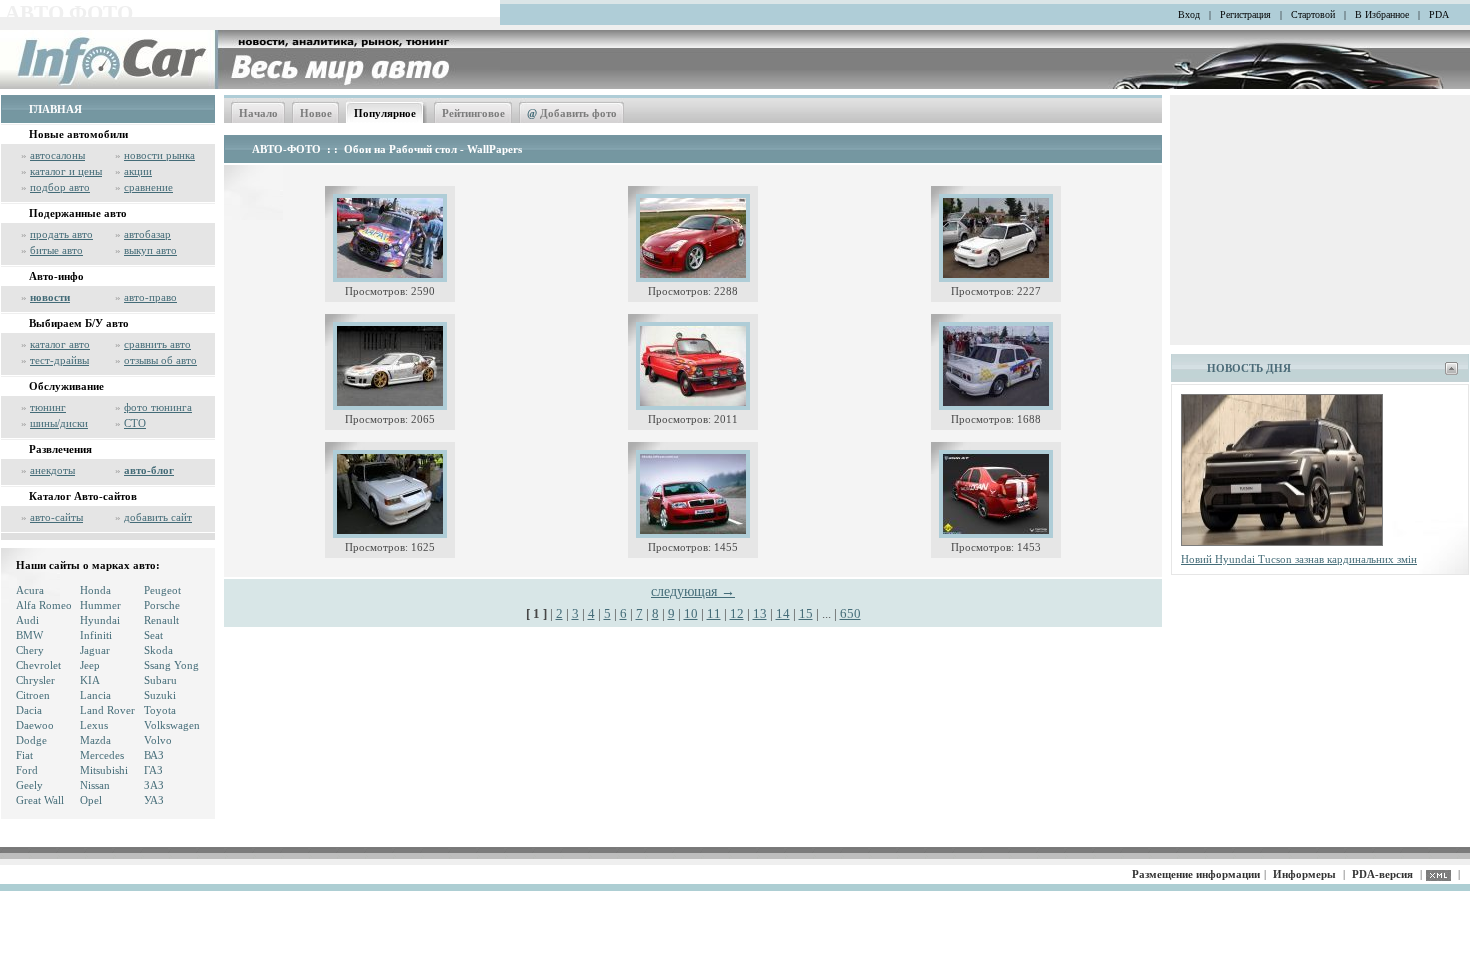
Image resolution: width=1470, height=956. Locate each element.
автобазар (147, 234)
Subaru (160, 680)
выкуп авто (150, 250)
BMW (29, 635)
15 (806, 613)
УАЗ (154, 800)
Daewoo (35, 725)
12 (737, 613)
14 (783, 613)
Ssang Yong (171, 665)
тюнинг (48, 407)
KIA (90, 680)
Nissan (95, 785)
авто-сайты (56, 517)
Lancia (95, 695)
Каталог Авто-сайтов (83, 496)
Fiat (24, 755)
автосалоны (57, 155)
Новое (316, 113)
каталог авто (60, 344)
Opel (91, 800)
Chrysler (35, 680)
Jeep (90, 665)
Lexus (94, 725)
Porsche (162, 605)
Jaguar (95, 650)
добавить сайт (158, 517)
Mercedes (102, 755)
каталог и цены (66, 171)
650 (850, 613)
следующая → (693, 591)
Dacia (29, 710)
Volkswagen (172, 725)
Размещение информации (1196, 874)
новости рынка (159, 155)
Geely (29, 785)
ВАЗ (154, 755)
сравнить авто (157, 344)
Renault (161, 620)
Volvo (158, 740)
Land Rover (107, 710)
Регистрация (1245, 14)
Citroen (33, 695)
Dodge (31, 740)
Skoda (158, 650)
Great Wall (40, 800)
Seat (153, 635)
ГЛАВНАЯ (55, 109)
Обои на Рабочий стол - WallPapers (433, 149)
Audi (27, 620)
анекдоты (52, 470)
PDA (1439, 14)
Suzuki (160, 695)
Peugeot (162, 590)
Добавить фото (572, 113)
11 (714, 613)
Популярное (385, 113)
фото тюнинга (158, 407)
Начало (258, 113)
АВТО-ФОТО (286, 149)
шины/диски (59, 423)
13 (760, 613)
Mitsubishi (104, 770)
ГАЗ (153, 770)
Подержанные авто (78, 213)
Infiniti (96, 635)
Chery (30, 650)
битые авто (56, 250)
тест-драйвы (59, 360)
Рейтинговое (473, 113)
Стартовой (1313, 14)
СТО (135, 423)
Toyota (160, 710)
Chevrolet (38, 665)
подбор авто (60, 187)
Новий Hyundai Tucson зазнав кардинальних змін (1299, 559)
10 (691, 613)
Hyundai (100, 620)
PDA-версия (1382, 874)
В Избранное (1382, 14)
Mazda (95, 740)
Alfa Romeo (44, 605)
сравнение (148, 187)
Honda (95, 590)
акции (138, 171)
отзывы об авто (160, 360)
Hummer (100, 605)
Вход (1189, 14)
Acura (30, 590)
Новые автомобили (78, 134)
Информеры (1304, 874)
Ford (27, 770)
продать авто (61, 234)
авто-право (150, 297)
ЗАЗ (154, 785)
